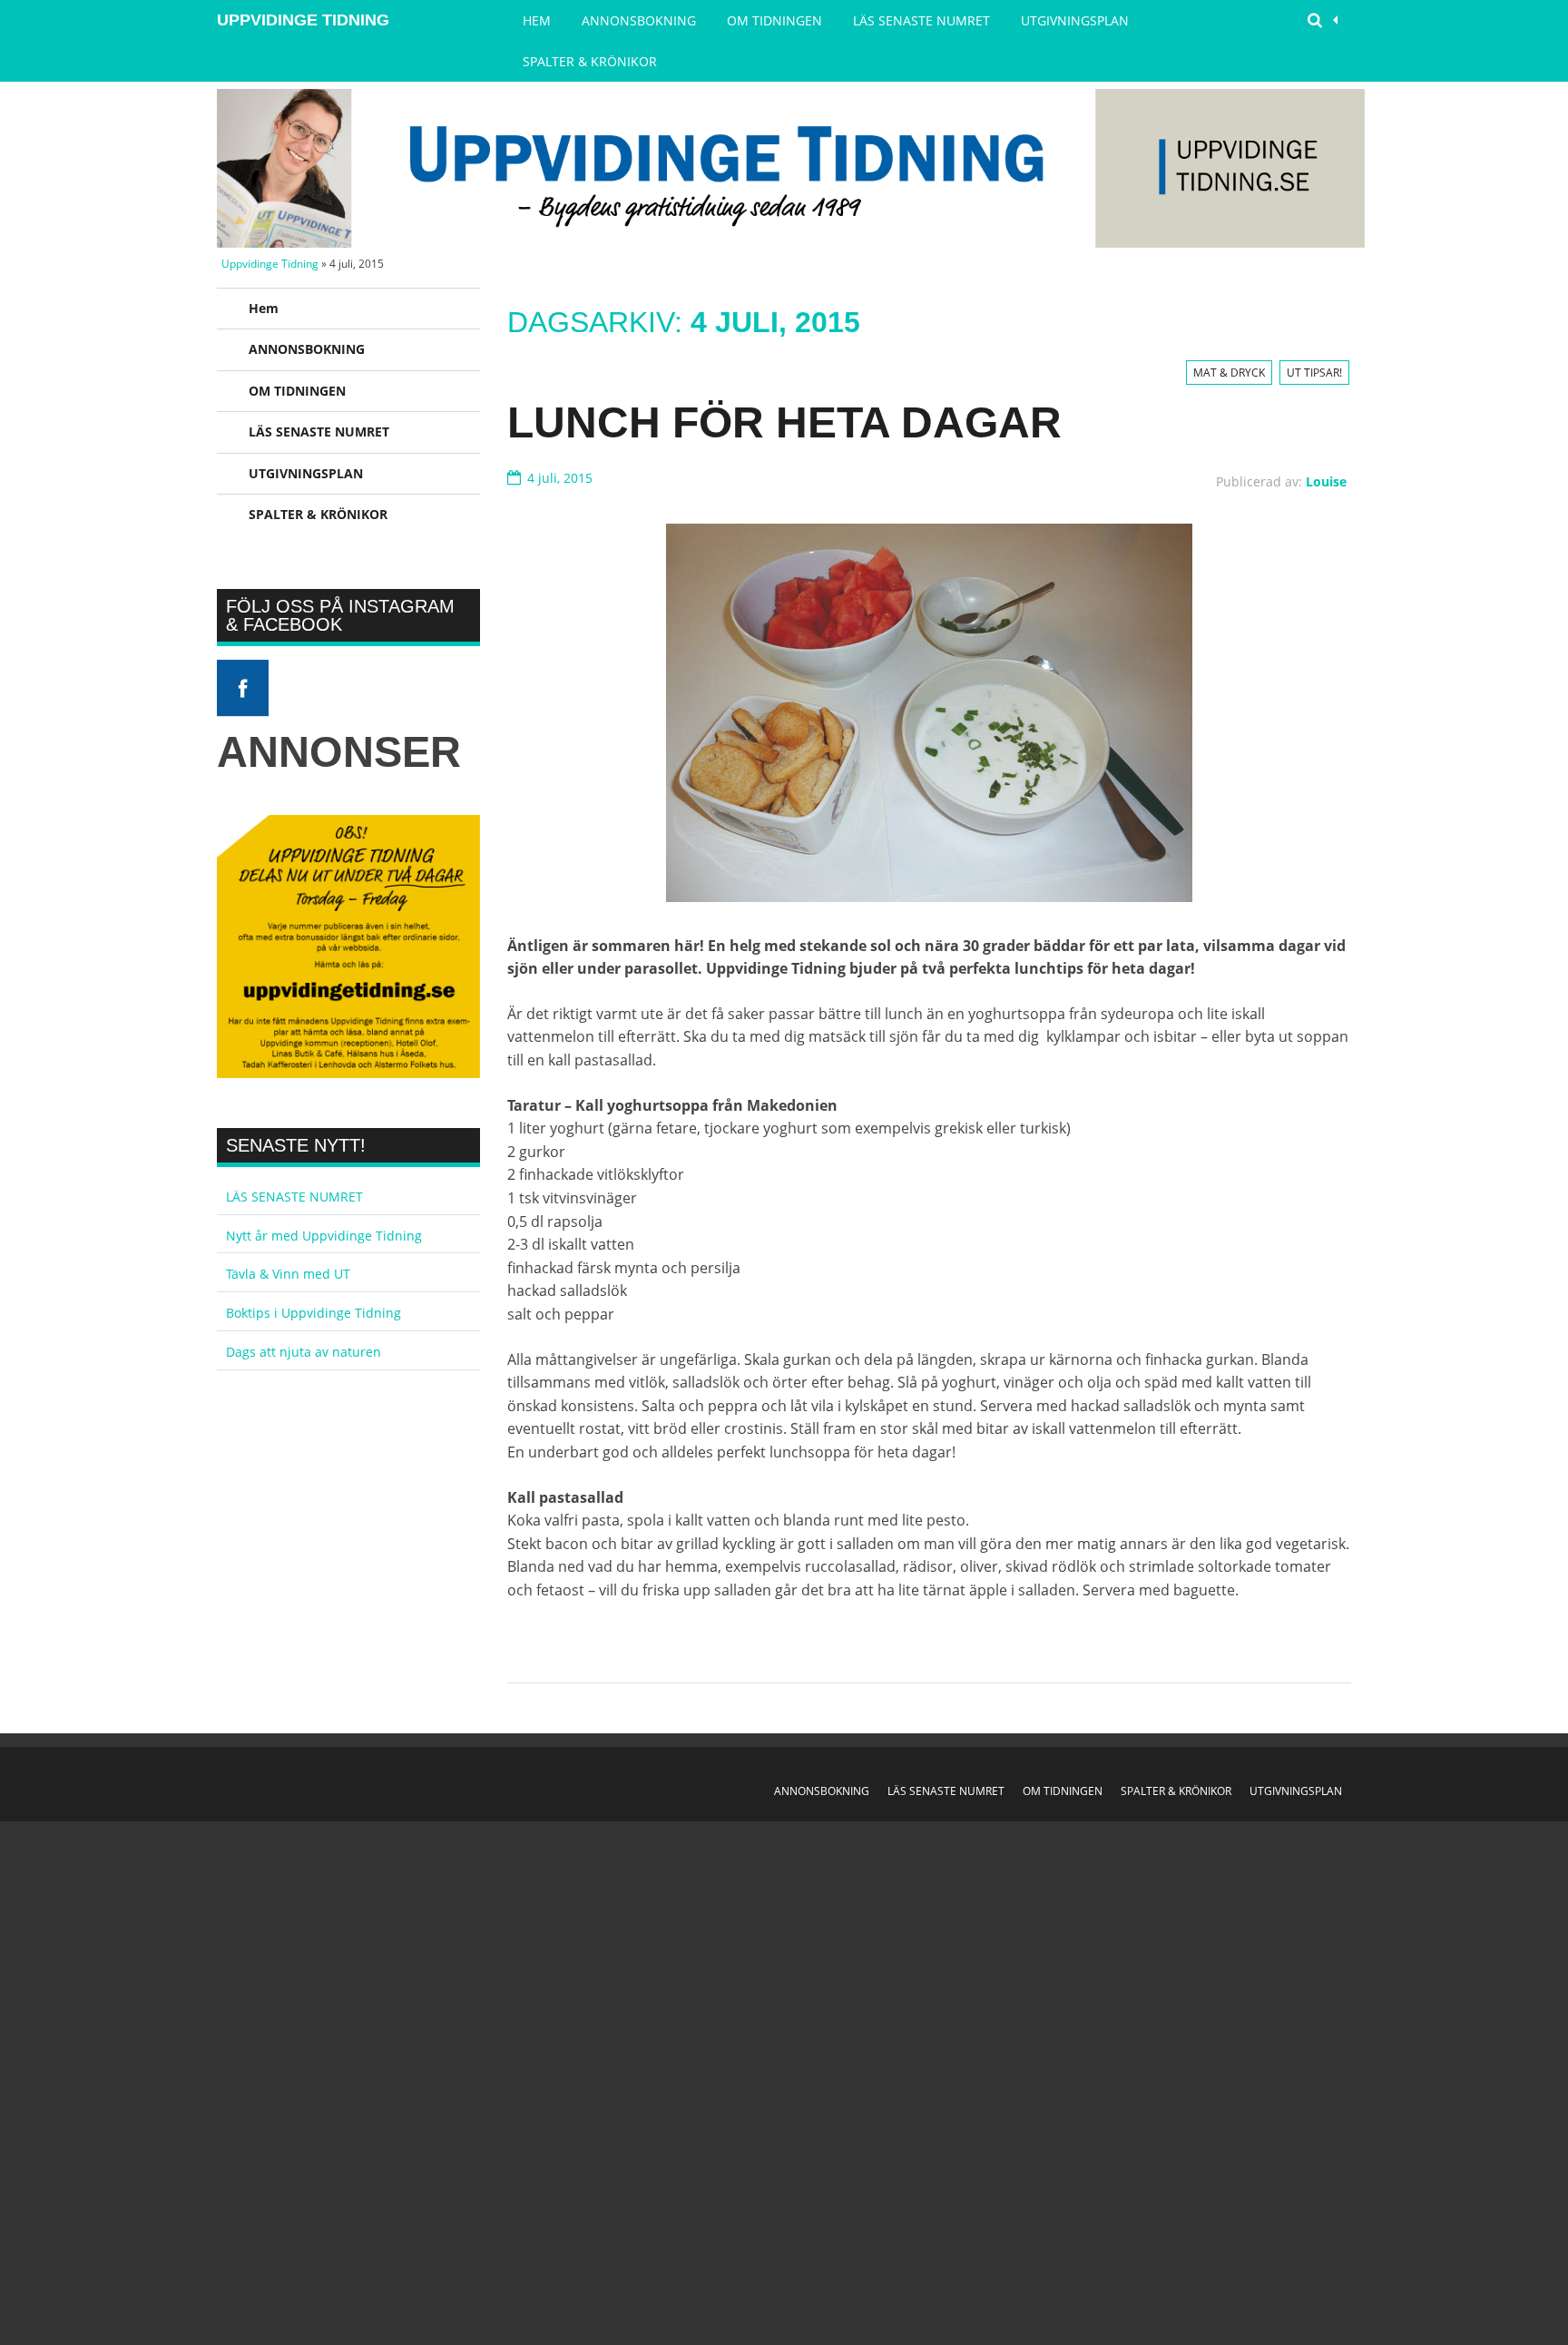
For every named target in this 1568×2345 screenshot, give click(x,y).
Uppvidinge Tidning (303, 20)
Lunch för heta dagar (784, 422)
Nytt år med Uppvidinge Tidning (324, 1236)
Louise (1326, 481)
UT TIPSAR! (1314, 373)
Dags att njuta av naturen (304, 1352)
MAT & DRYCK (1229, 373)
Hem (537, 20)
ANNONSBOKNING (639, 20)
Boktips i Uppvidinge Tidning (314, 1313)
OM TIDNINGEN (774, 20)
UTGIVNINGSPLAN (1075, 20)
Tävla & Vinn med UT (288, 1274)
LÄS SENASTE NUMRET (921, 20)
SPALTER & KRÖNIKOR (590, 61)
